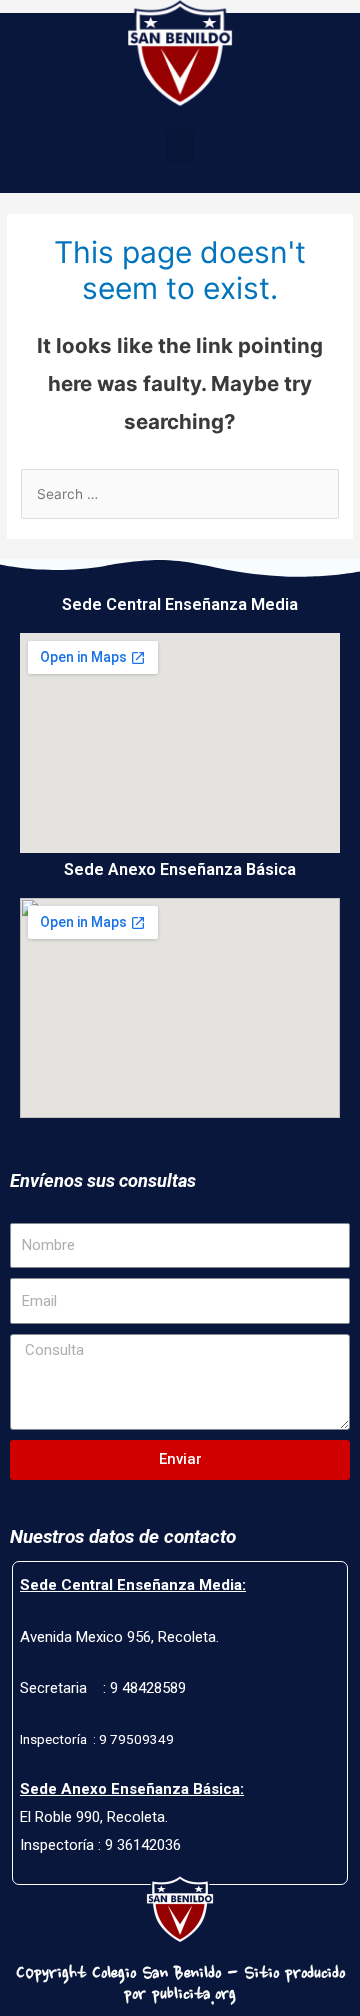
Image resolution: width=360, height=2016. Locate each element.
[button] (180, 145)
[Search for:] (180, 494)
